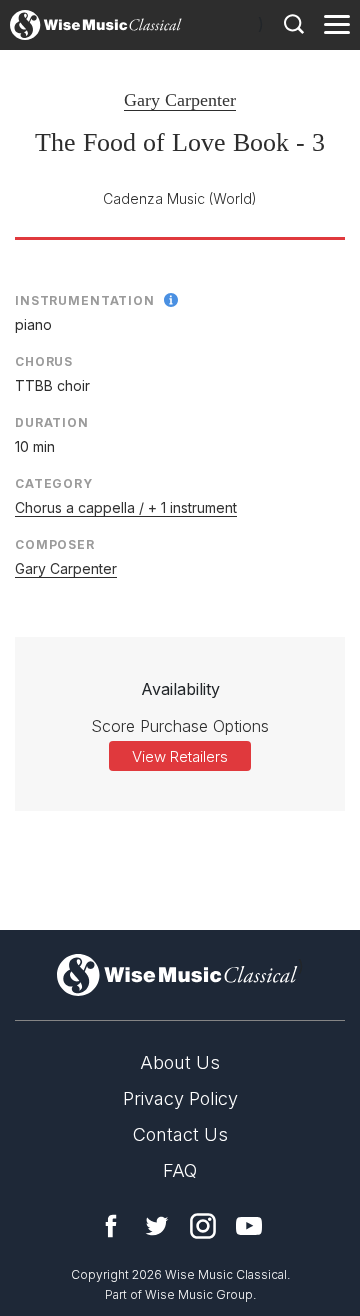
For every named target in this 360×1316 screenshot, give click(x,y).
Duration (52, 422)
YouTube (249, 1226)
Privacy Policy (180, 1098)
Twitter (157, 1226)
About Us (180, 1062)
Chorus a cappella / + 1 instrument (126, 507)
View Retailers (180, 756)
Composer (55, 544)
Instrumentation (85, 300)
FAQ (180, 1170)
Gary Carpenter (180, 100)
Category (54, 483)
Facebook (111, 1226)
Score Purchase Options (180, 726)
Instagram (203, 1226)
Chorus (44, 361)
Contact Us (180, 1134)
